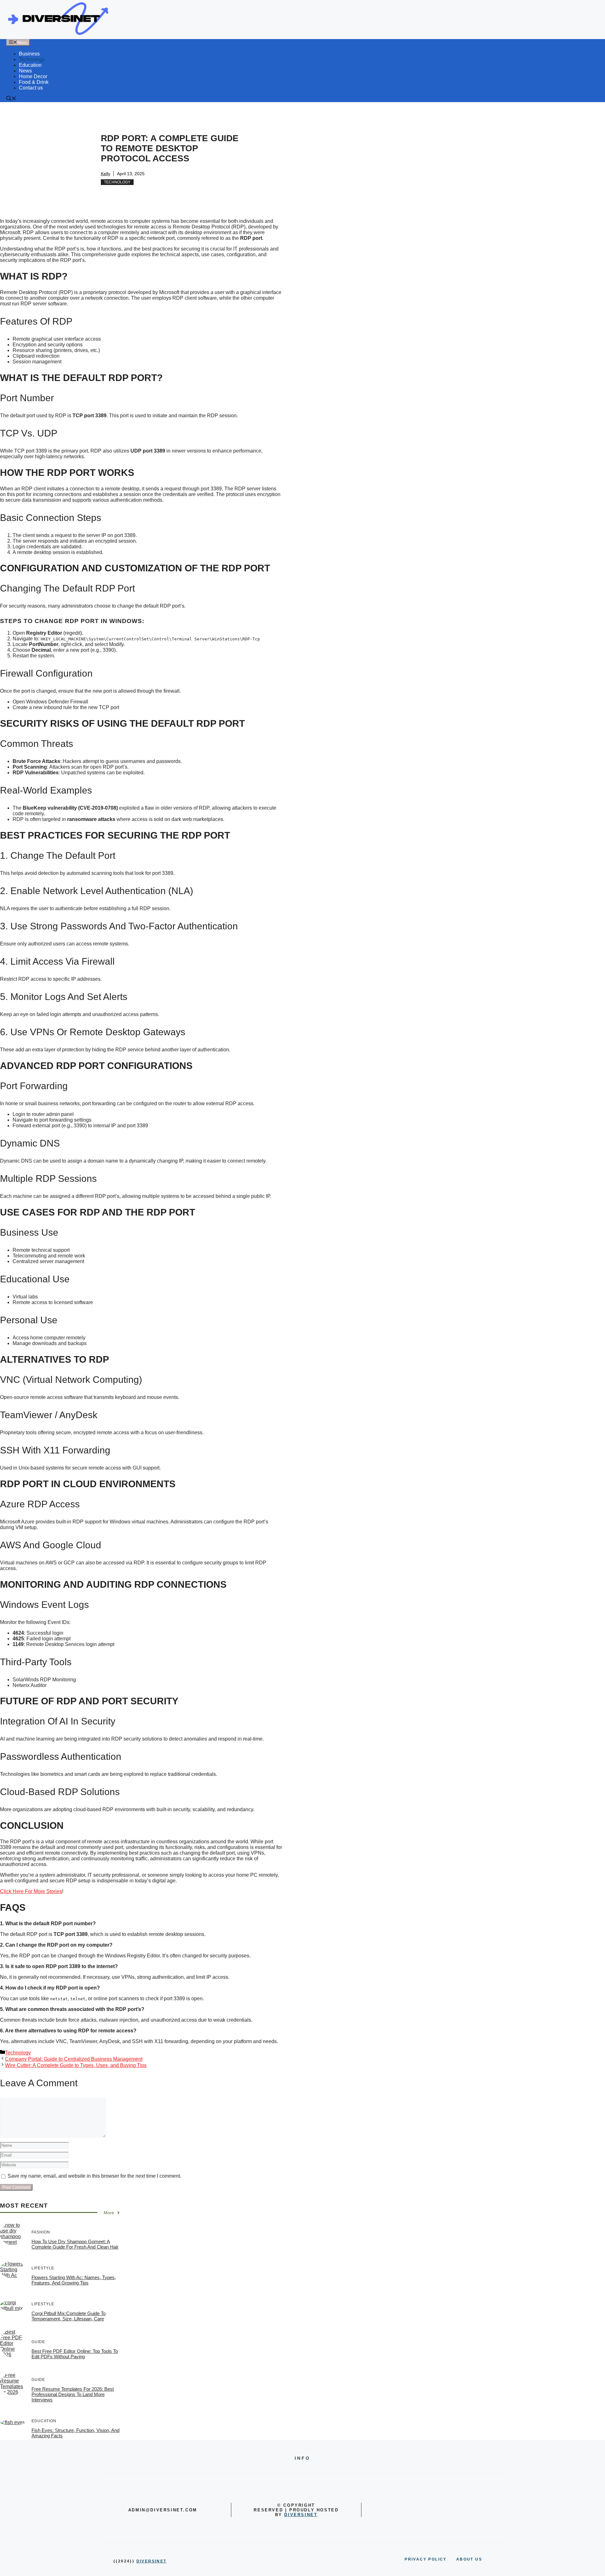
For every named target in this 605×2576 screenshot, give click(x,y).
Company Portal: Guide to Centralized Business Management (74, 2059)
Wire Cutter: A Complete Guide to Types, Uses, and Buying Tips (76, 2065)
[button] (11, 99)
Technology (32, 59)
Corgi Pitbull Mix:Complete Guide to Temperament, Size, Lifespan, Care (69, 2316)
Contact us (31, 88)
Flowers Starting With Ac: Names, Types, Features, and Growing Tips (74, 2280)
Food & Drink (34, 82)
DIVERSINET (301, 2515)
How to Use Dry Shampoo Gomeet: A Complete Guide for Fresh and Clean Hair (75, 2244)
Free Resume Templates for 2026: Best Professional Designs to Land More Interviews (73, 2394)
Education (30, 65)
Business (29, 54)
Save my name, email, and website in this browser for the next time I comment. (94, 2176)
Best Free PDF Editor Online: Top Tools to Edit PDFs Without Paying (75, 2354)
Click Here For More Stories (31, 1891)
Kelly (106, 174)
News (25, 71)
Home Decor (33, 76)
